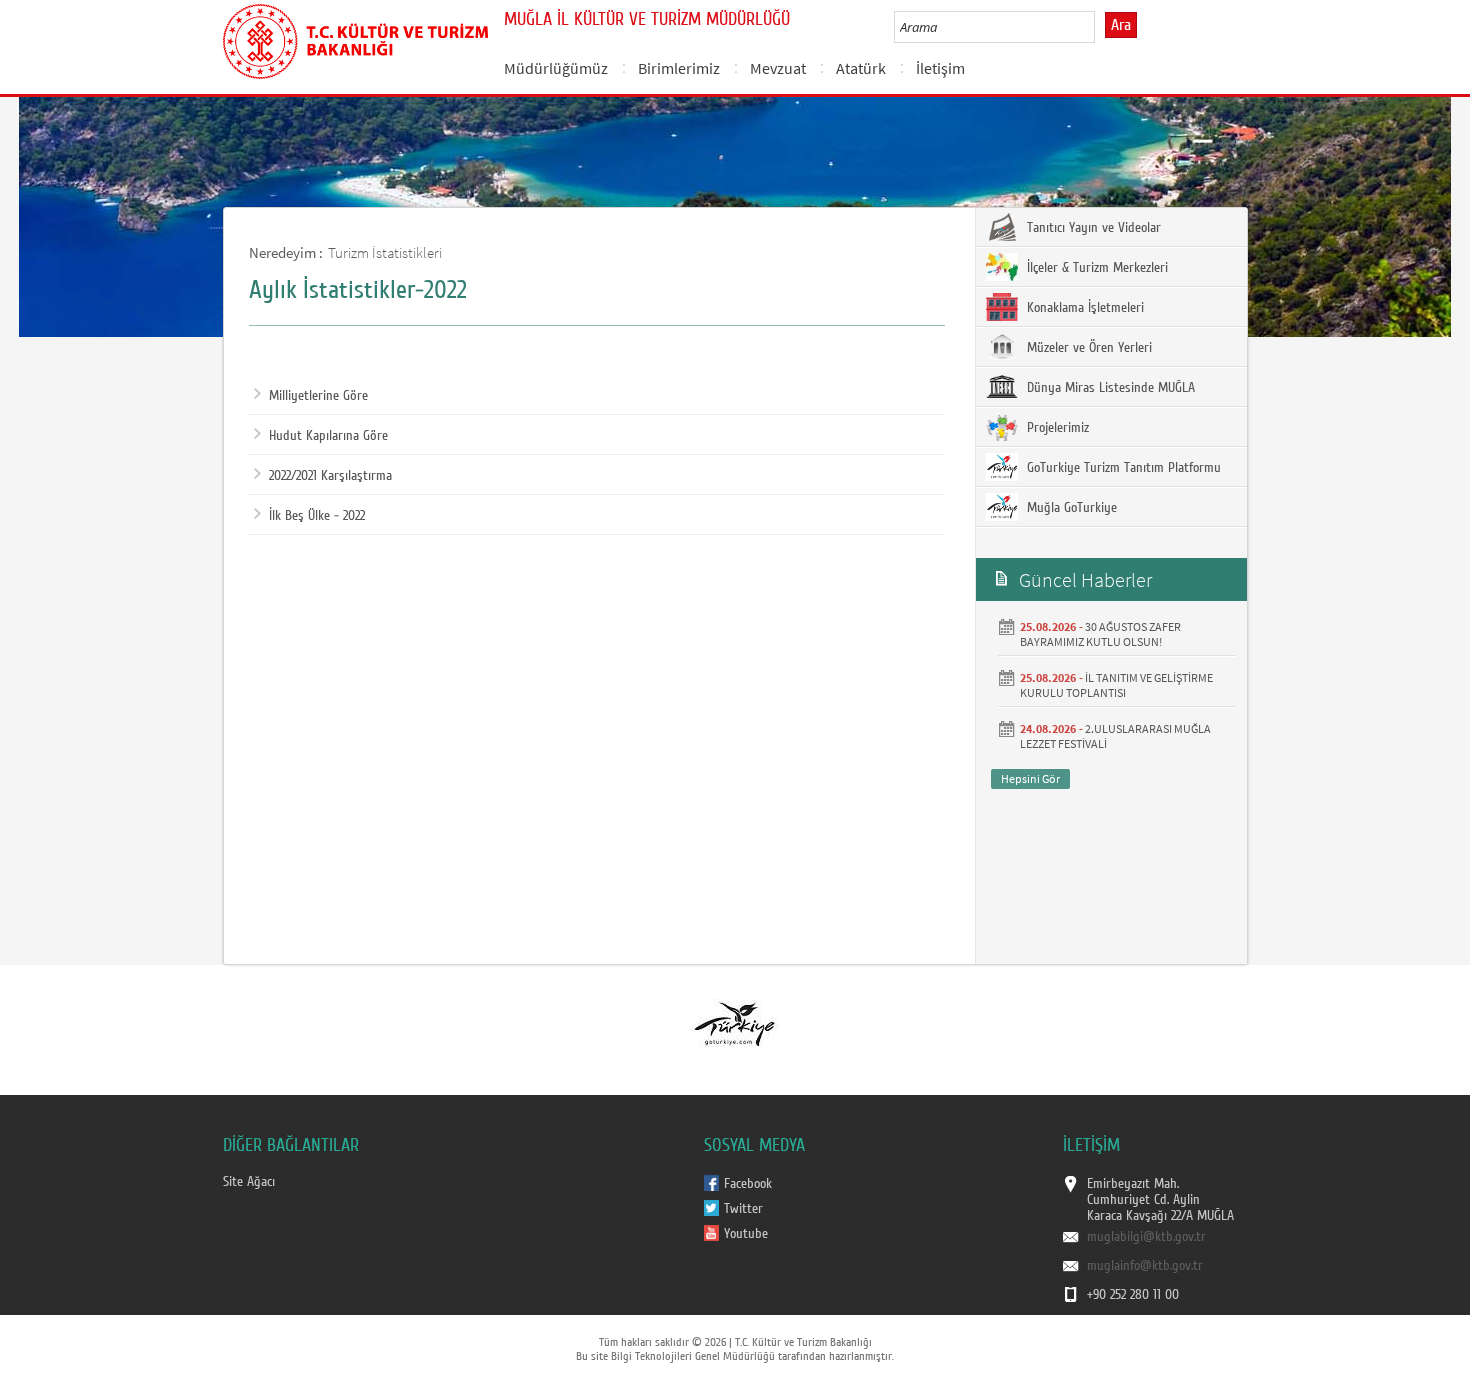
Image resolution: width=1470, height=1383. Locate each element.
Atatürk (861, 68)
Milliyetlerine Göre (318, 396)
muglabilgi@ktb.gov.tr (1146, 1237)
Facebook (748, 1184)
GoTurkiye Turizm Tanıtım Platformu (1122, 468)
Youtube (746, 1234)
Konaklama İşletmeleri (1083, 308)
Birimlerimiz (679, 68)
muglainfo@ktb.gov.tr (1145, 1266)
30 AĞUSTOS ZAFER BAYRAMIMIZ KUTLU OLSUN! (1100, 634)
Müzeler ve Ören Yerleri (1087, 348)
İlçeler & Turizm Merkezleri (1095, 268)
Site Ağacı (249, 1182)
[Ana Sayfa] (355, 38)
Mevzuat (778, 68)
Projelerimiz (1056, 428)
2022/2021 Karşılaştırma (330, 476)
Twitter (743, 1209)
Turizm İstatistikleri (385, 252)
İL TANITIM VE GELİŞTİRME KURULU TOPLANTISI (1116, 685)
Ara (1121, 25)
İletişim (940, 68)
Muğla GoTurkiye (1070, 508)
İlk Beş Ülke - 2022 (317, 516)
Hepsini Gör (1030, 778)
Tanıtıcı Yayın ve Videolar (1092, 228)
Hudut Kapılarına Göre (328, 436)
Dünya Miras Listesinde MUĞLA (1109, 388)
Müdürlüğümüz (556, 68)
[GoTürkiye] (734, 1023)
